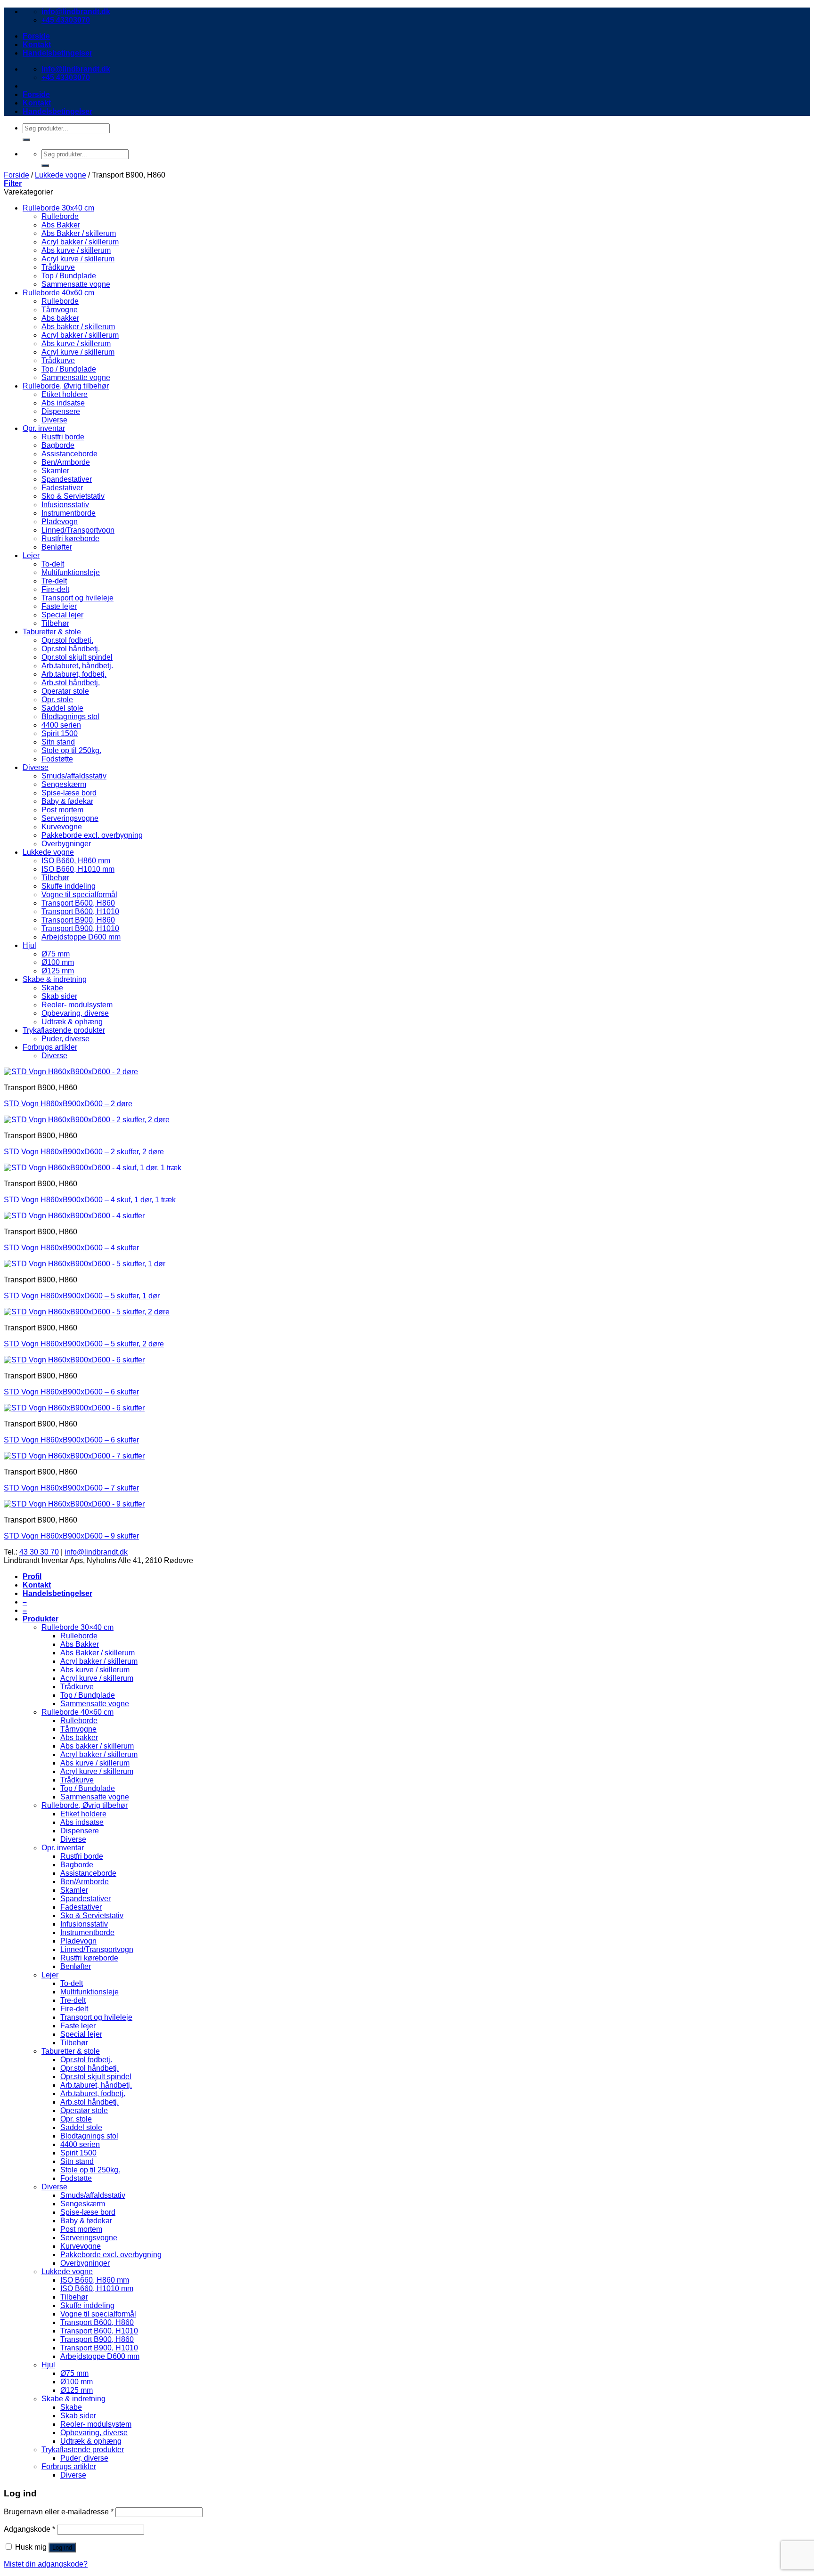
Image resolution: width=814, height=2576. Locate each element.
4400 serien (61, 725)
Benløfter (57, 547)
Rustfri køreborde (70, 539)
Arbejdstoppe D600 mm (81, 937)
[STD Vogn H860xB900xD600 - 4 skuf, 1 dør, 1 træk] (93, 1168)
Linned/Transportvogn (78, 530)
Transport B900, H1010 (80, 928)
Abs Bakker (61, 225)
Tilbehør (55, 623)
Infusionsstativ (65, 505)
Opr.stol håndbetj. (71, 649)
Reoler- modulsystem (77, 1005)
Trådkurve (58, 267)
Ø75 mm (56, 954)
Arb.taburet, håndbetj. (77, 666)
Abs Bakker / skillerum (79, 233)
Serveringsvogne (70, 818)
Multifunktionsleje (71, 572)
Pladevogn (60, 522)
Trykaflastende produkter (64, 1030)
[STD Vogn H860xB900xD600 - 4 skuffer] (74, 1216)
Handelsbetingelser (57, 53)
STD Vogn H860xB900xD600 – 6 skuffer (71, 1392)
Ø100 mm (58, 962)
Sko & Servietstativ (73, 496)
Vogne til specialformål (79, 895)
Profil (32, 1576)
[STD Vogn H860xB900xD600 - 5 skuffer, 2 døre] (87, 1312)
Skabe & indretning (55, 979)
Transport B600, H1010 (80, 911)
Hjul (29, 945)
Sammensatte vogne (76, 284)
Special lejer (62, 615)
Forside (36, 36)
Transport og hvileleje (77, 598)
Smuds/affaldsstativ (74, 776)
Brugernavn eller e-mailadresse (59, 2512)
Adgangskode (29, 2529)
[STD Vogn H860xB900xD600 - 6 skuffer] (74, 1360)
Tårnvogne (60, 310)
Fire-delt (55, 589)
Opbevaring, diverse (75, 1013)
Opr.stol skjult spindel (77, 657)
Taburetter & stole (52, 632)
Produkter (41, 1619)
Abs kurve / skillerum (76, 250)
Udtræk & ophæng (72, 1022)
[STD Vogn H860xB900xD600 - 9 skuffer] (74, 1504)
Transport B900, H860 (78, 920)
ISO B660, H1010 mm (78, 869)
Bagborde (58, 445)
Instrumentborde (69, 513)
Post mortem (62, 810)
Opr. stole (57, 700)
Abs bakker (60, 318)
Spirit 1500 (60, 733)
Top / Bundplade (69, 276)
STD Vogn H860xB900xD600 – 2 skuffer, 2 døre (84, 1152)
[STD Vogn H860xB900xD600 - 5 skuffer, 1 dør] (85, 1264)
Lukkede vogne (61, 175)
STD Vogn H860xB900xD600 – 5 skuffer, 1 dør (82, 1296)
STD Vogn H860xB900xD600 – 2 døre (68, 1104)
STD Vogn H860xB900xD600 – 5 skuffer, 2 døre (84, 1344)
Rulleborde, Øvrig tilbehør (66, 386)
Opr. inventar (44, 428)
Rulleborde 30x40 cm (58, 208)
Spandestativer (67, 479)
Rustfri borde (63, 437)
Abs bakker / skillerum (78, 327)
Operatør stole (65, 691)
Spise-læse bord (69, 793)
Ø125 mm (58, 971)
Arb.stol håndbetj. (71, 683)
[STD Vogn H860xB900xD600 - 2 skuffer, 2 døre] (87, 1120)
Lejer (31, 555)
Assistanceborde (69, 454)
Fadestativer (62, 488)
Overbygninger (66, 844)
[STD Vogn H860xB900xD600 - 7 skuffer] (74, 1456)
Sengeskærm (64, 784)
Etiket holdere (65, 394)
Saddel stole (62, 708)
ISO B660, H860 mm (76, 861)
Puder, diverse (65, 1039)
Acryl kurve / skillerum (78, 259)
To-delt (53, 564)
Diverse (54, 420)
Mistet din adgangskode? (46, 2564)
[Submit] (26, 140)
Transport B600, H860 (78, 903)
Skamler (55, 471)
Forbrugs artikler (50, 1047)
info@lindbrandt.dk (96, 1552)
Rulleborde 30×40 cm (77, 1627)
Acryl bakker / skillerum (80, 242)
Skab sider (59, 996)
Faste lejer (59, 606)
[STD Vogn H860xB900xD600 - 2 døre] (71, 1072)
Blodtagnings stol (70, 717)
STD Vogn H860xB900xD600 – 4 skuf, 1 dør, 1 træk (90, 1200)
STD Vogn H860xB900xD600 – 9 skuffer (71, 1536)
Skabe (52, 988)
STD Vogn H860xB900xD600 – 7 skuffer (71, 1488)
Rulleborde (60, 216)
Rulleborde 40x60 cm (58, 293)
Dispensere (61, 411)
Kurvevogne (62, 827)
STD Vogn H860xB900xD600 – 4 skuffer (71, 1248)
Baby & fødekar (67, 801)
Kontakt (37, 45)
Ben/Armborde (66, 462)
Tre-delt (54, 581)
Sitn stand (58, 742)
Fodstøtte (57, 759)
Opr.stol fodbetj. (67, 640)
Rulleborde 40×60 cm (77, 1712)
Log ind (62, 2548)
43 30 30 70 (39, 1552)
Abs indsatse (63, 403)
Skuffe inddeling (69, 886)
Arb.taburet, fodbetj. (74, 674)
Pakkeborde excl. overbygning (92, 835)
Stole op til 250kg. (71, 750)
